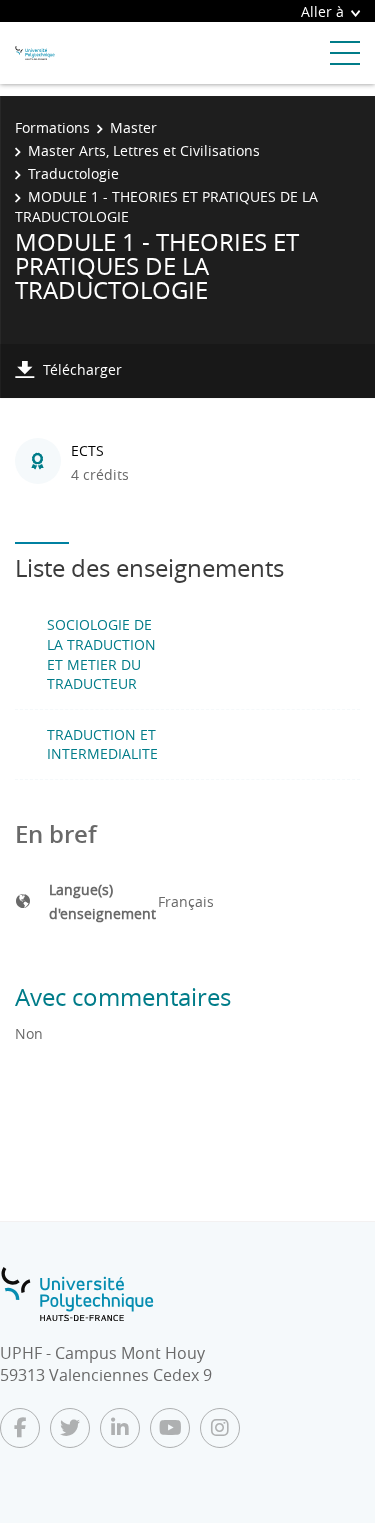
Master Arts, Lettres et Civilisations (144, 150)
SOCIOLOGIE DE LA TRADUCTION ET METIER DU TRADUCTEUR (101, 654)
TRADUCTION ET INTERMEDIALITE (102, 744)
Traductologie (73, 173)
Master (133, 127)
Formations (52, 127)
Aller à (322, 11)
